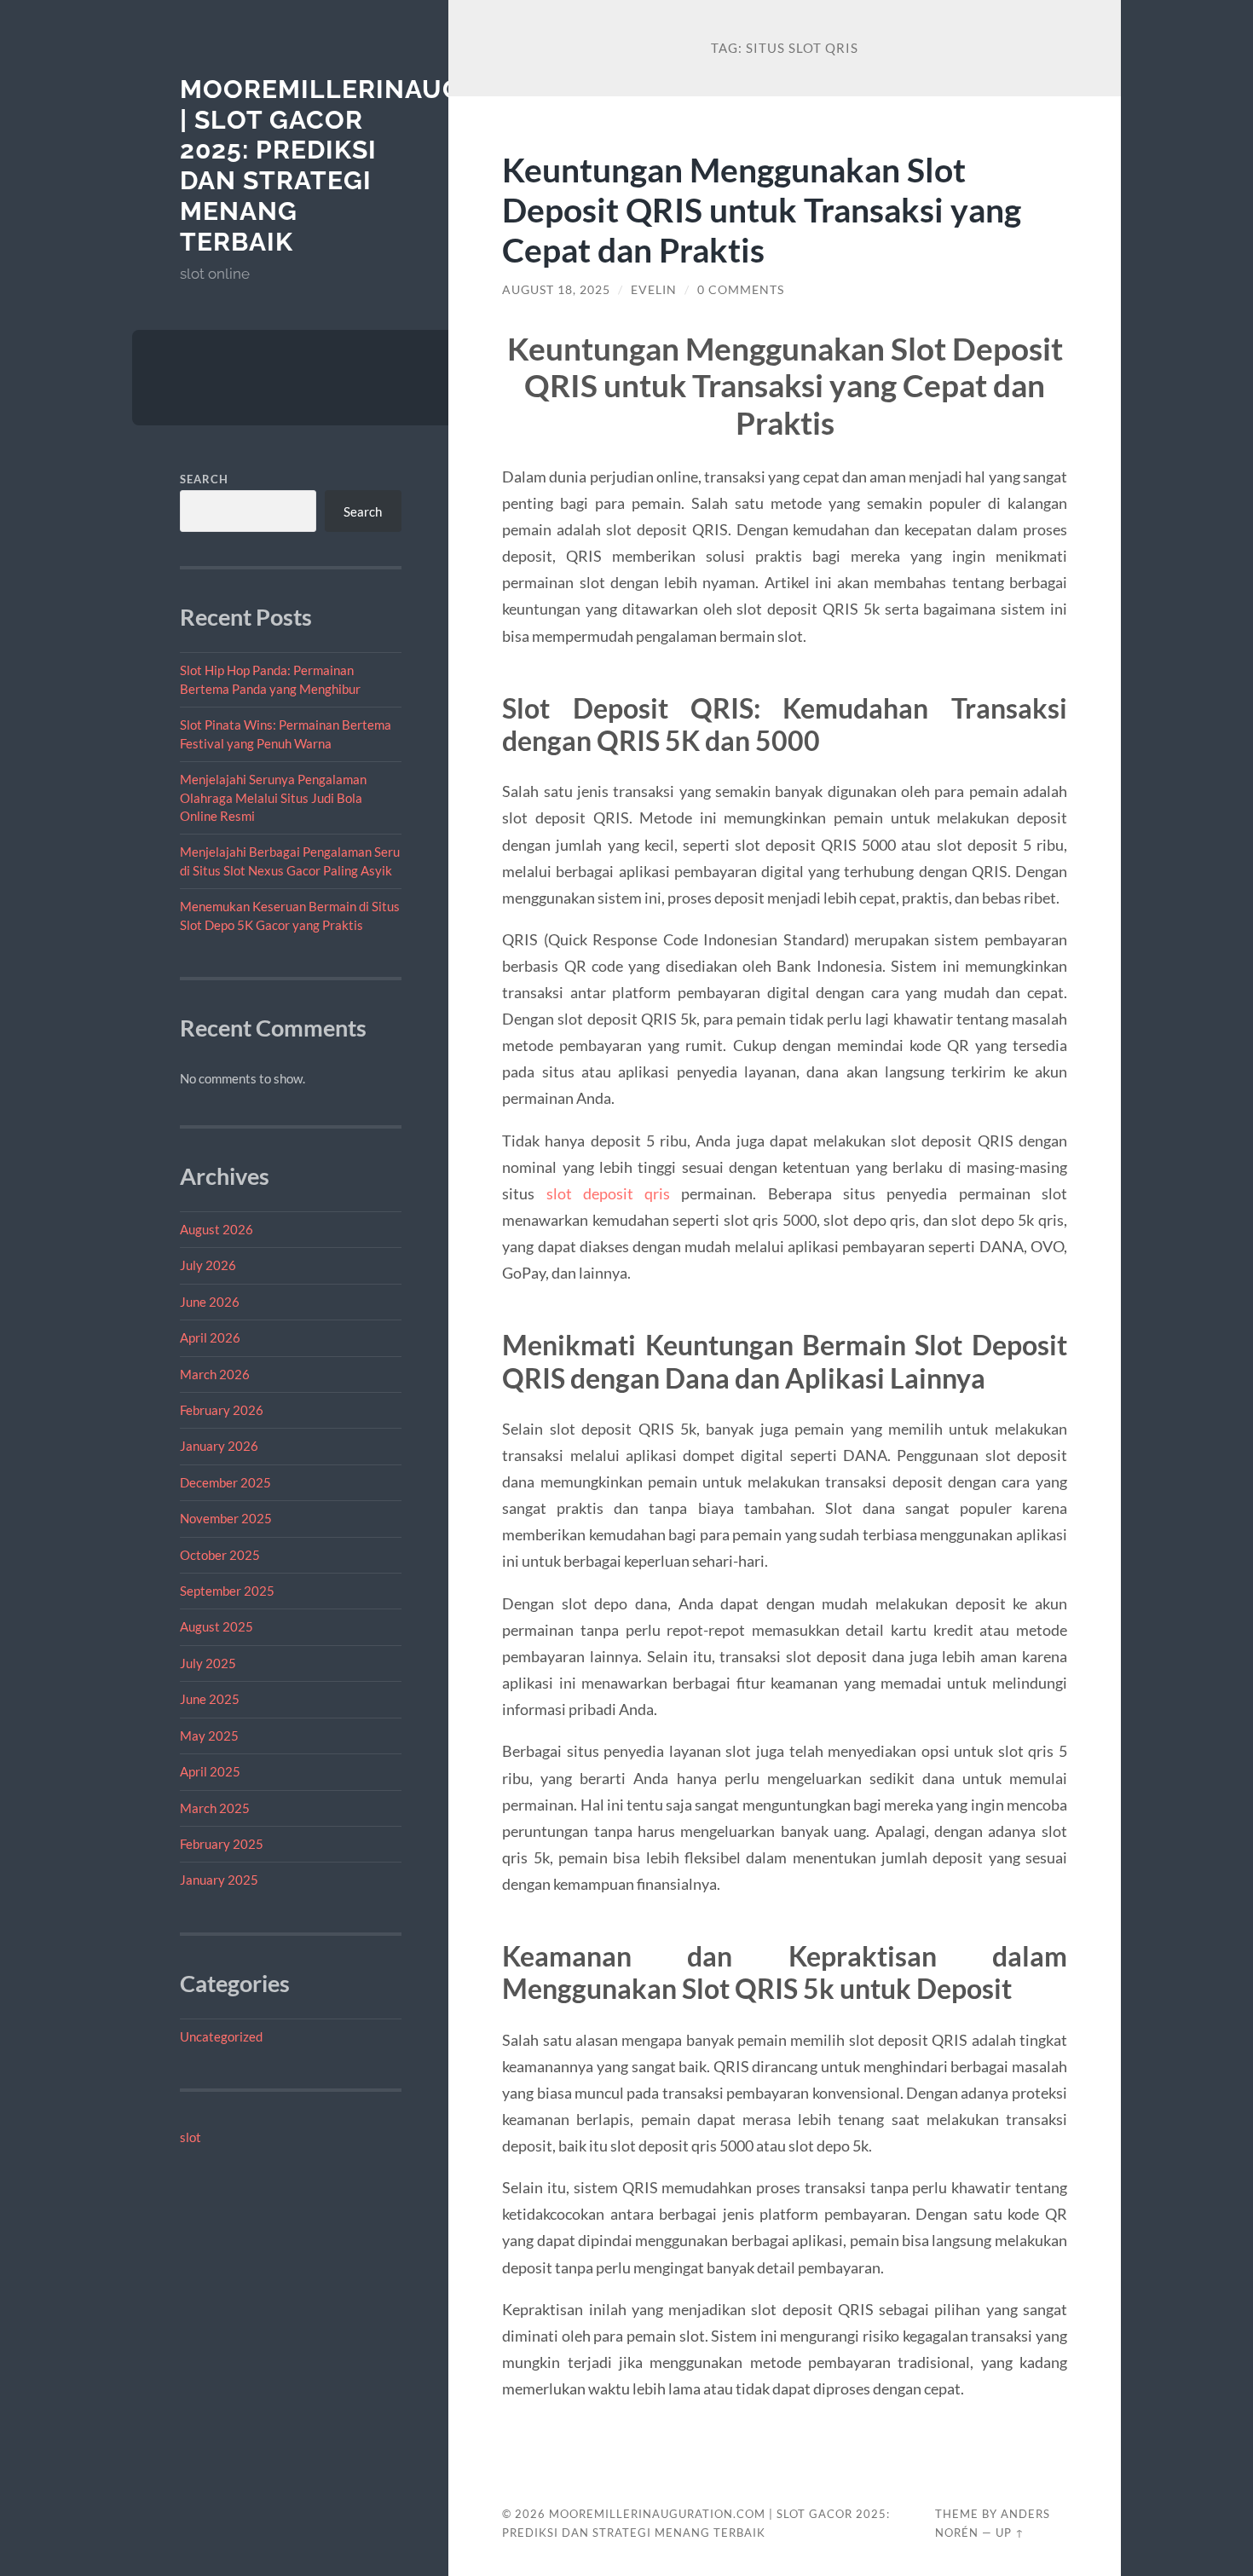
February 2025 (222, 1844)
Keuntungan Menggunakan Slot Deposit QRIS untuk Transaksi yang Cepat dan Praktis (762, 209)
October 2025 (220, 1555)
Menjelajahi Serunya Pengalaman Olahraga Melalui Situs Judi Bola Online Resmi (273, 797)
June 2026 (210, 1302)
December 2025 (225, 1482)
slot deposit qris (609, 1193)
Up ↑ (1010, 2533)
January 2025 (219, 1880)
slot (191, 2137)
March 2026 (215, 1374)
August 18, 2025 (556, 290)
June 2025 (210, 1699)
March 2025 (215, 1808)
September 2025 (227, 1591)
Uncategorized (221, 2036)
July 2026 (208, 1265)
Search (204, 479)
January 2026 (219, 1446)
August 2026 (217, 1229)
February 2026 (222, 1410)
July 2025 (208, 1663)
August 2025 (217, 1626)
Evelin (654, 290)
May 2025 (209, 1736)
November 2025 (226, 1518)
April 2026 (210, 1337)
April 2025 (210, 1771)
